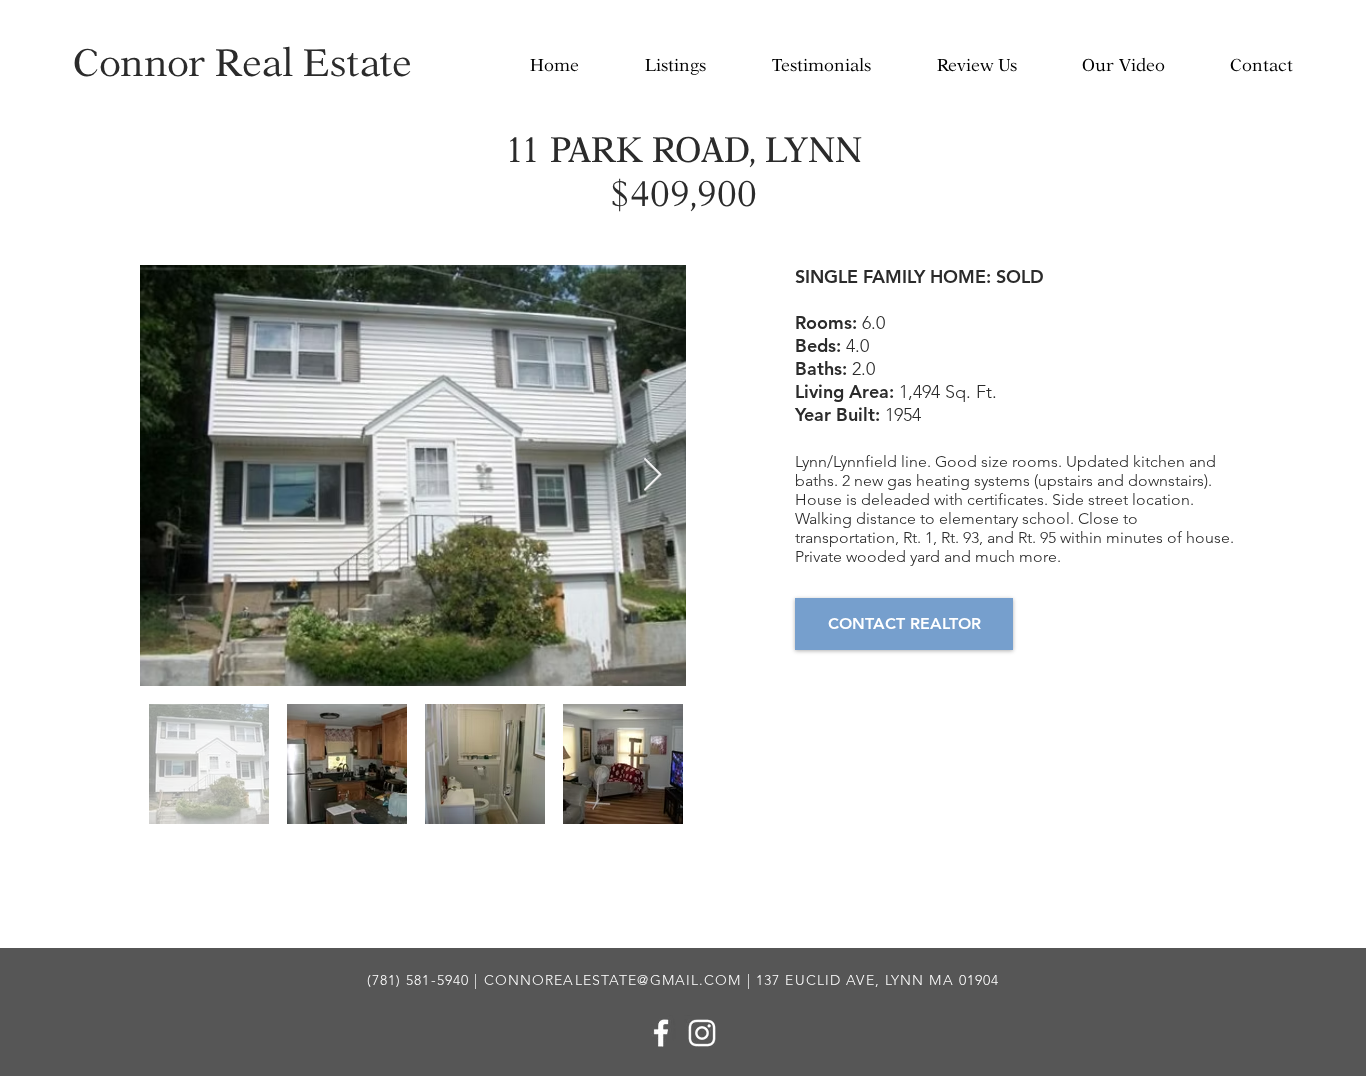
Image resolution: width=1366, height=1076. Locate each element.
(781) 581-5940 (418, 980)
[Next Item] (652, 476)
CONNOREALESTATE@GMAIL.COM (613, 980)
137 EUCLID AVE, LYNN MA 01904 (877, 980)
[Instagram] (702, 1033)
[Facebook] (661, 1033)
